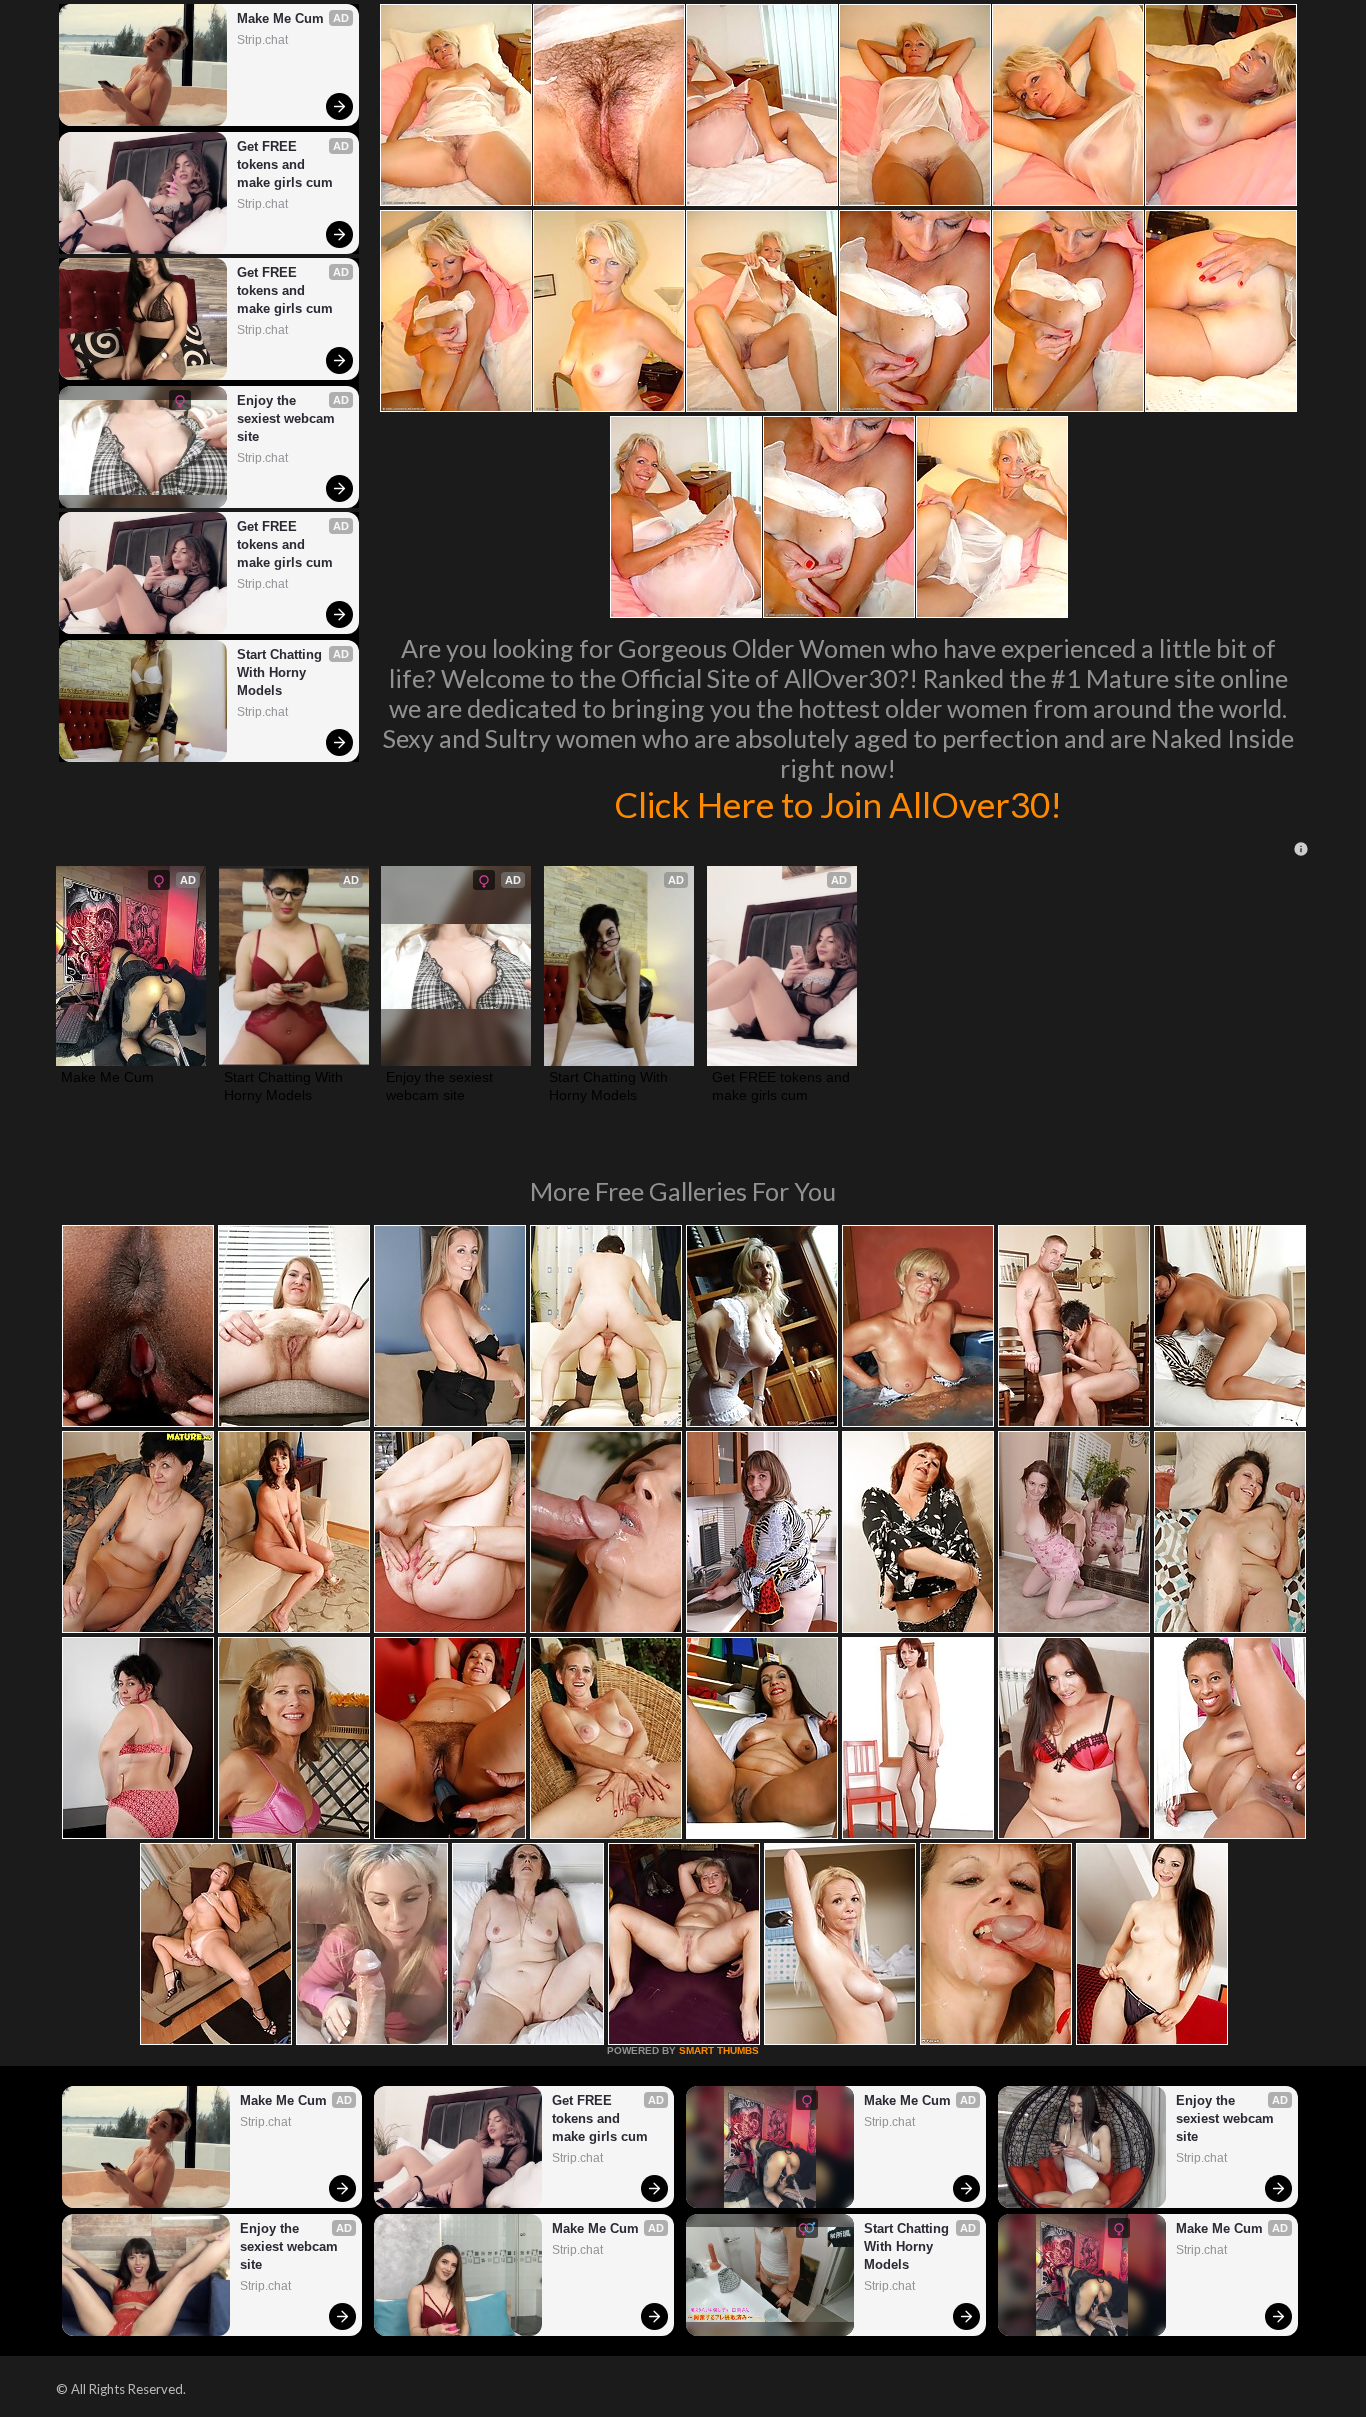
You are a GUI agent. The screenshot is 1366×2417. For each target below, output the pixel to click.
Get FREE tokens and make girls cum (285, 164)
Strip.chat (262, 40)
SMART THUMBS (719, 2050)
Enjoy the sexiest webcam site (288, 418)
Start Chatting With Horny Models (281, 672)
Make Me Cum (280, 18)
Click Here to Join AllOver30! (838, 804)
